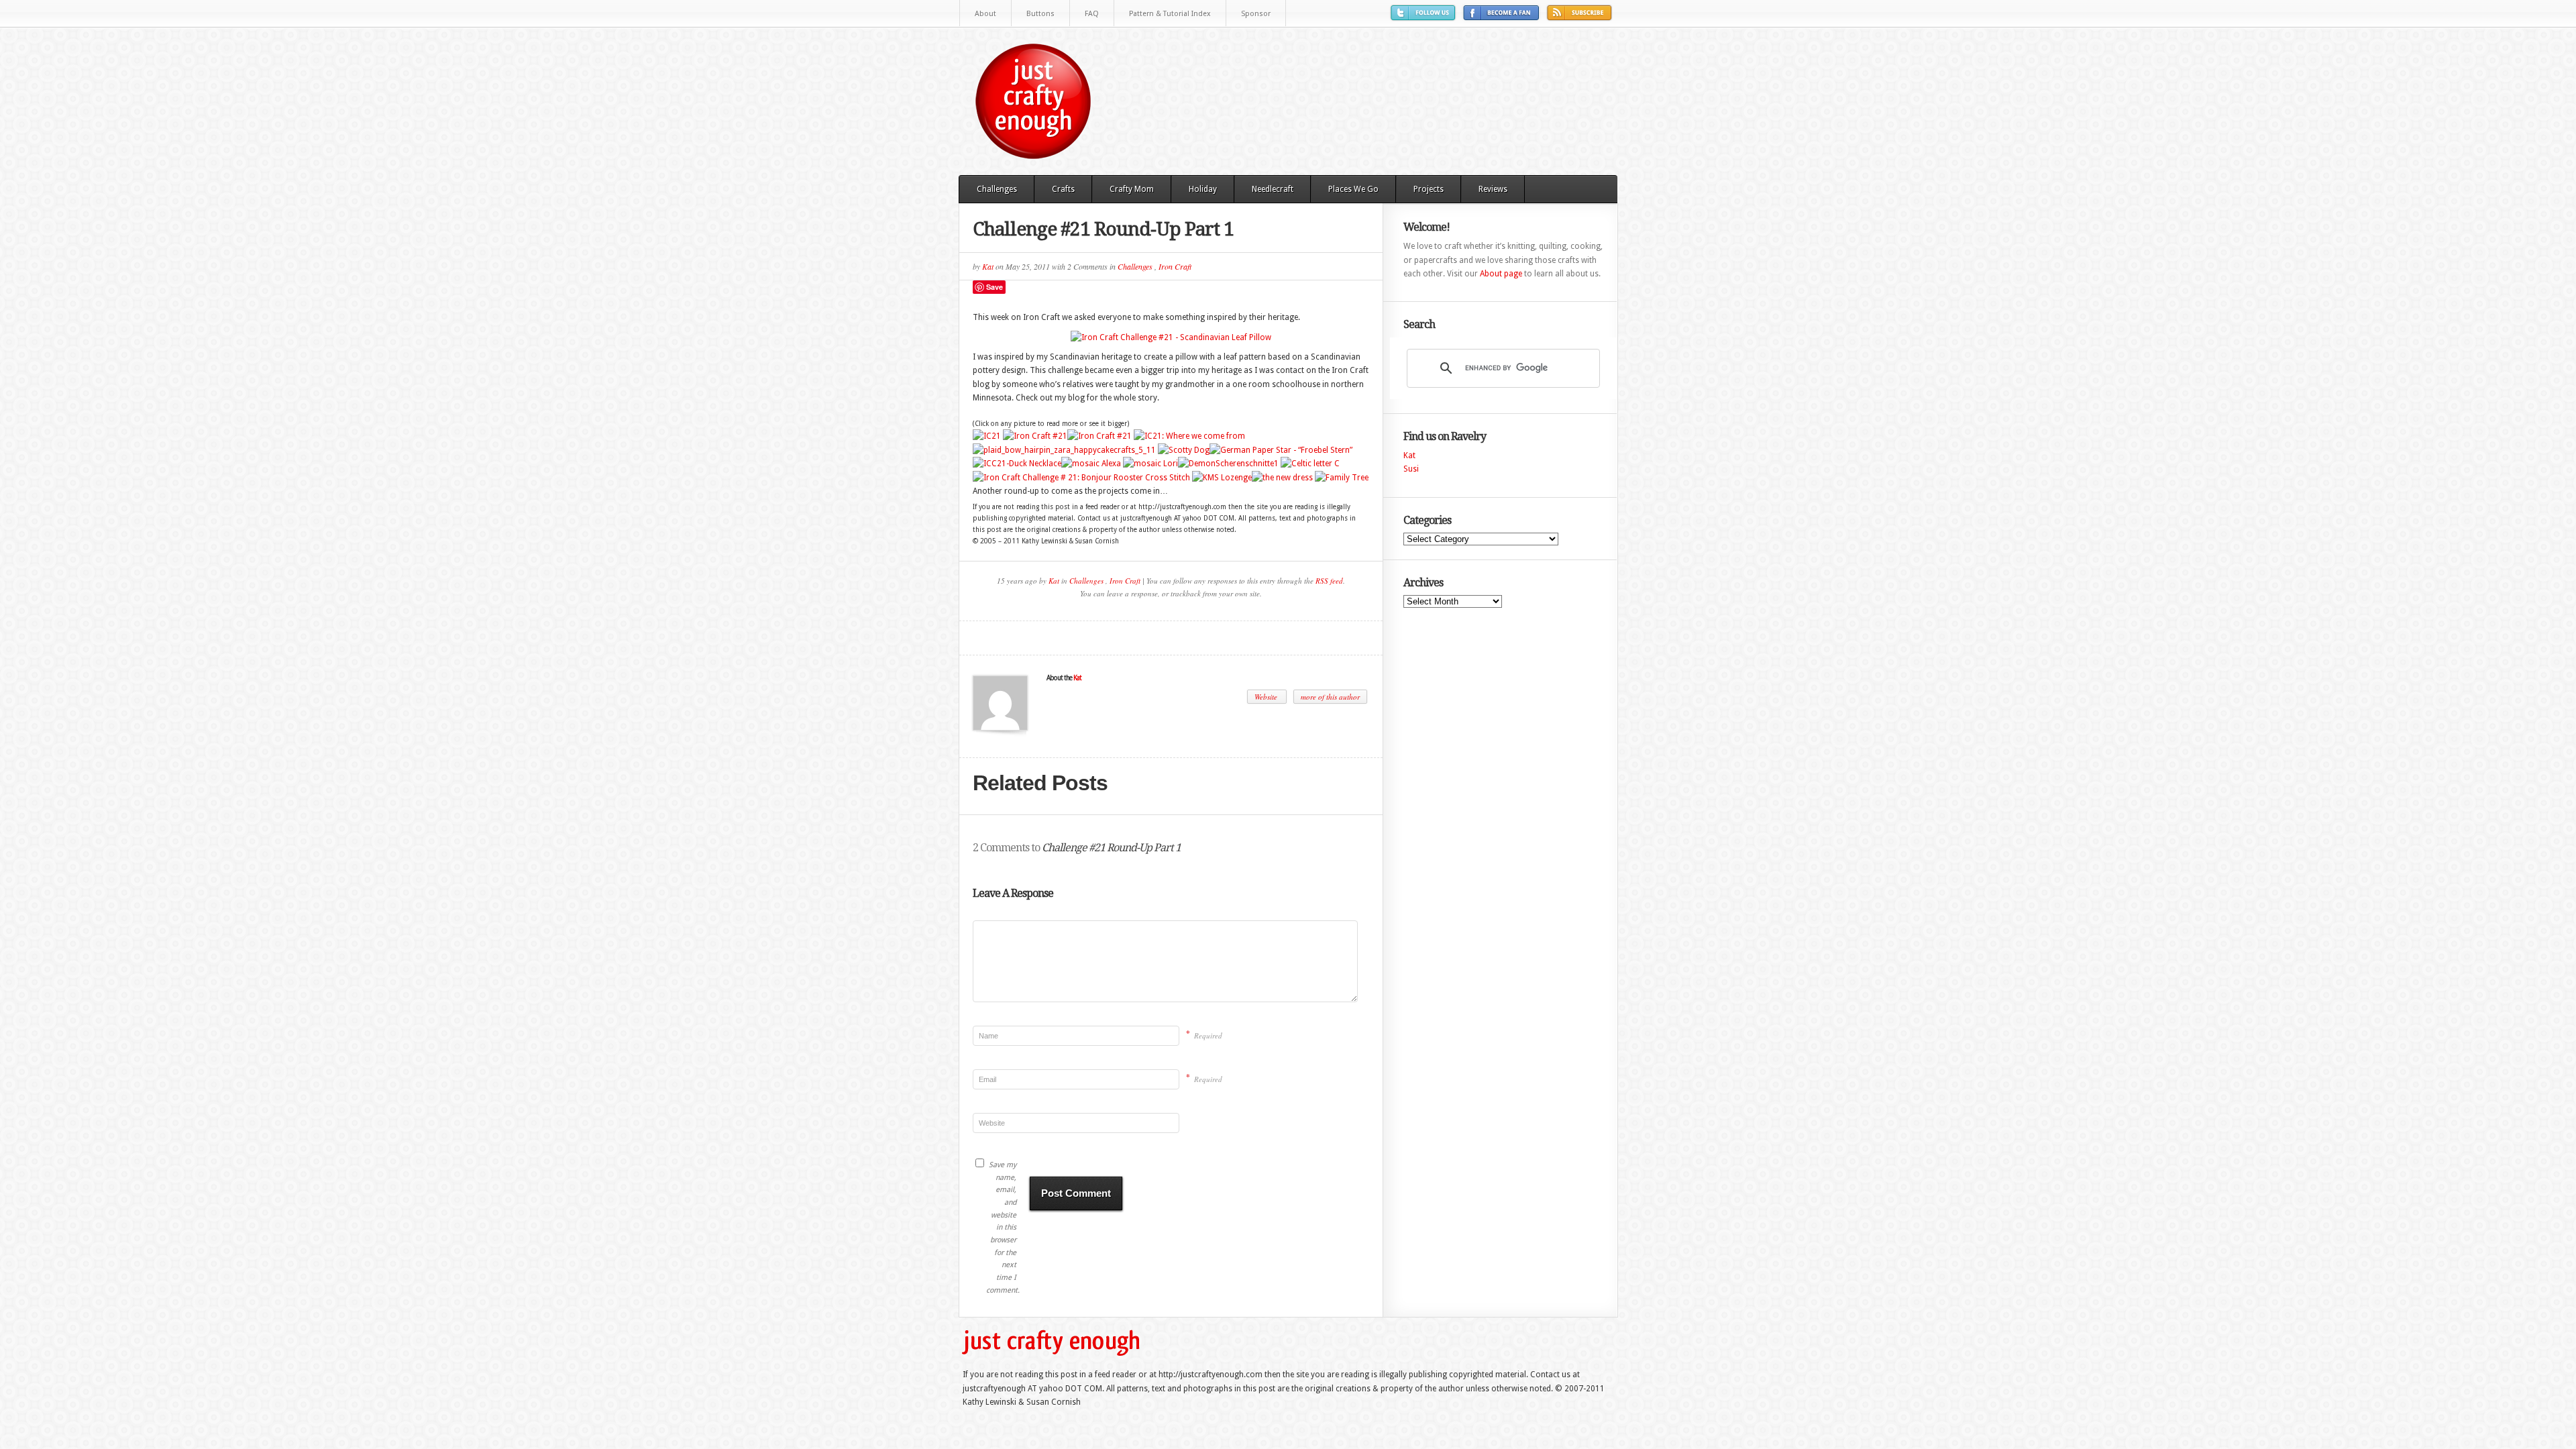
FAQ (1092, 14)
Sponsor (1256, 14)
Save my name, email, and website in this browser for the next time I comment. (1001, 1228)
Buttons (1040, 14)
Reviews (1493, 189)
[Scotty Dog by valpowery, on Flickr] (1184, 450)
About (985, 14)
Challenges (997, 189)
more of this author (1330, 697)
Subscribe (1581, 18)
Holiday (1203, 189)
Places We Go (1353, 189)
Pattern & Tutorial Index (1170, 14)
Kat (988, 266)
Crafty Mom (1132, 189)
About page (1501, 274)
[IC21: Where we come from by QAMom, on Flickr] (1189, 436)
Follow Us (1425, 18)
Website (1267, 697)
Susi (1411, 469)
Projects (1429, 189)
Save (995, 287)
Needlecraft (1273, 189)
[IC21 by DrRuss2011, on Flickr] (987, 436)
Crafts (1063, 189)
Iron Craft (1175, 266)
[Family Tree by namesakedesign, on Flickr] (1342, 478)
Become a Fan (1503, 18)
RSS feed (1329, 581)
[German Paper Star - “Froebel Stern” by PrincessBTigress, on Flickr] (1281, 450)
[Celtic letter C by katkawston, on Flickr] (1310, 464)
